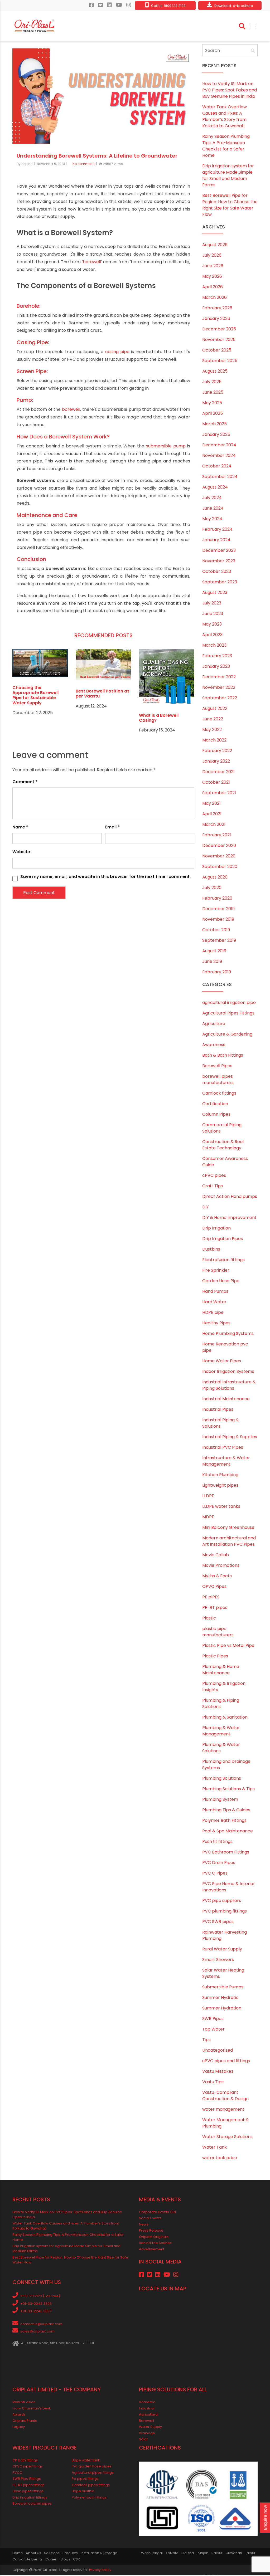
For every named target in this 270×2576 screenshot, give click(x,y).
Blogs (65, 2560)
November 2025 (219, 341)
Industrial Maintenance (226, 1400)
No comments (84, 165)
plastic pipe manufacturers (218, 1633)
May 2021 (211, 804)
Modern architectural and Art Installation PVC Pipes (229, 1542)
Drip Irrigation (216, 1229)
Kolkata (172, 2554)
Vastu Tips (213, 2083)
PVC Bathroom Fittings (226, 1853)
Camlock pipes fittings (91, 2486)
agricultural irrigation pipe (229, 1003)
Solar (143, 2440)
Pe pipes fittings (85, 2480)
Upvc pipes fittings (28, 2492)
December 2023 (219, 551)
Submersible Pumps (223, 1988)
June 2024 (213, 509)
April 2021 (212, 815)
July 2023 (212, 604)
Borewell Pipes (217, 1067)
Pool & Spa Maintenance (228, 1832)
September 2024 (220, 478)
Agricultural (149, 2415)
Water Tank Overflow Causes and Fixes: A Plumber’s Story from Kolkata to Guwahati (225, 117)
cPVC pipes (214, 1176)
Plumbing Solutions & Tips (228, 1790)
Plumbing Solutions (222, 1779)
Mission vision (24, 2403)
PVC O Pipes (215, 1874)
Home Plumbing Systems (228, 1334)
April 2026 (213, 288)
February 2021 (217, 836)
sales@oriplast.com (37, 2332)
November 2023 (219, 562)
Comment (25, 782)
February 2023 (217, 657)
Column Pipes (216, 1115)
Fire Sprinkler (216, 1271)
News (144, 2225)
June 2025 (213, 393)
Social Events (150, 2219)
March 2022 (214, 741)
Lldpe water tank (86, 2461)
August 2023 (215, 594)
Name (20, 828)
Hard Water (214, 1303)
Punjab (203, 2554)
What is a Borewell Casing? (159, 719)
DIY (206, 1208)
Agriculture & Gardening (227, 1035)
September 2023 (220, 583)
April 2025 (213, 414)
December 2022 (219, 678)
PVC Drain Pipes (219, 1863)
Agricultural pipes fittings (93, 2473)
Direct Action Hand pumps (230, 1197)
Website (21, 853)
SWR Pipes (213, 2019)
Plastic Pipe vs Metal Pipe (228, 1646)
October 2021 (216, 783)
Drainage (147, 2434)
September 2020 (220, 868)
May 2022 (212, 731)
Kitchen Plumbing (220, 1475)
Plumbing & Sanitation (225, 1718)
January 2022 (216, 762)
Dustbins (211, 1250)
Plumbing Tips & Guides (226, 1811)
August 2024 (215, 488)
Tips (206, 2040)
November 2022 (219, 688)
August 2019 (214, 952)
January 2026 (216, 319)
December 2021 (218, 773)
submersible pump (166, 447)
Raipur (217, 2554)
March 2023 (214, 646)
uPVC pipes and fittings (226, 2062)
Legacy (19, 2428)
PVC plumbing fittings (225, 1912)
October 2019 (216, 931)
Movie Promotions (221, 1566)
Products (70, 2554)
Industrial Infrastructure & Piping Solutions (229, 1386)
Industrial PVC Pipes (223, 1448)
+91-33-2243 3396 (36, 2304)
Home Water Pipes (222, 1362)
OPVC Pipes (214, 1587)
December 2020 (219, 847)
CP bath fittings (25, 2461)
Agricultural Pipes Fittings (228, 1014)
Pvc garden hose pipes (92, 2467)
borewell (92, 263)
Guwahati (234, 2554)
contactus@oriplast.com (41, 2325)
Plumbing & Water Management (221, 1732)
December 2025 (219, 330)
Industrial (147, 2409)
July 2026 (212, 256)
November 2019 (218, 920)
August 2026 (215, 246)
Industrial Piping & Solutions (221, 1424)
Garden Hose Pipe (221, 1282)
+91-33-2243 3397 (36, 2312)
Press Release (151, 2231)
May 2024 (212, 520)
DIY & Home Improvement (229, 1218)
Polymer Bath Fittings (224, 1821)
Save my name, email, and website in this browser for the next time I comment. (105, 877)
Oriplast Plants (25, 2421)
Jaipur (250, 2554)
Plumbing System (220, 1800)
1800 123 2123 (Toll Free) (40, 2297)
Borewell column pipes (32, 2504)
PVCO (17, 2473)
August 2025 (215, 372)
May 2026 (212, 277)
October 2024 (217, 467)
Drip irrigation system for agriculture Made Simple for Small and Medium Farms (228, 176)
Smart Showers (218, 1960)
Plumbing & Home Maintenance (221, 1670)
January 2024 (216, 541)
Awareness (214, 1045)
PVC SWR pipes (218, 1922)
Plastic (209, 1619)
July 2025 (212, 383)
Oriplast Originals (154, 2238)
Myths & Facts (217, 1577)
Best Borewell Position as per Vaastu (103, 695)
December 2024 (219, 446)
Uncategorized (218, 2051)
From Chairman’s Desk (32, 2409)
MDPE (208, 1518)
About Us (33, 2554)
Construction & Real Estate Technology (223, 1146)
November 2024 (219, 457)
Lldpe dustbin (83, 2492)
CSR (76, 2560)
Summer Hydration (222, 2009)
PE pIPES (211, 1598)
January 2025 (216, 435)
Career (52, 2560)
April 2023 (212, 636)
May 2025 (212, 404)
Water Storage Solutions (227, 2137)
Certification (215, 1104)
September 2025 (220, 362)
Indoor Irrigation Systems (228, 1372)
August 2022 (215, 709)
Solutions (52, 2554)
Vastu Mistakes (218, 2072)
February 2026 (217, 309)
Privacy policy (100, 2571)
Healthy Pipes (216, 1324)
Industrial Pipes (218, 1410)
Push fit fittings (217, 1842)
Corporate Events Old (157, 2213)
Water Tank (214, 2148)
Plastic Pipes (215, 1657)
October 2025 (217, 351)
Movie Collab (216, 1556)
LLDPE (208, 1497)
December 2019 (218, 910)
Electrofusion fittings (223, 1260)
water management (223, 2110)
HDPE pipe (213, 1313)
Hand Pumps (215, 1292)
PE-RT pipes (215, 1608)
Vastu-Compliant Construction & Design (225, 2096)
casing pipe (117, 353)
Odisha (188, 2554)
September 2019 (219, 941)
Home (18, 2554)
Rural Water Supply (222, 1950)
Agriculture (214, 1024)
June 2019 (212, 962)
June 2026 (213, 267)
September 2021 (219, 794)
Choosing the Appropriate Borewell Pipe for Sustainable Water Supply (35, 696)
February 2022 (217, 752)
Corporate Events (27, 2560)
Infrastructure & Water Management (226, 1462)
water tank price (220, 2158)
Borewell (146, 2421)
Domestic (147, 2403)
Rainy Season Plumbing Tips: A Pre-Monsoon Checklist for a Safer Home (226, 147)
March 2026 (214, 298)
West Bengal (152, 2554)
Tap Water (213, 2030)
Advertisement (152, 2250)
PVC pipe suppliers (222, 1901)
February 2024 (217, 530)
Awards (19, 2415)
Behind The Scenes (155, 2244)
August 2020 (215, 878)
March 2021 (214, 825)
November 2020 (219, 857)
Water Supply (150, 2428)
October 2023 (217, 572)
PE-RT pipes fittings (28, 2486)
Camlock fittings (219, 1094)
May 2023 (212, 625)
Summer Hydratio (220, 1998)
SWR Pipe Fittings (27, 2480)
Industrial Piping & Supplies (230, 1438)
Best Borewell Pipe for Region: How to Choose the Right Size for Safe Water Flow (230, 206)
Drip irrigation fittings (30, 2498)
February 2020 (217, 899)
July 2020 (212, 889)
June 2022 (213, 720)
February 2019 (217, 973)
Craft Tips (213, 1187)
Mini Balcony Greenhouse (228, 1528)
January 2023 (216, 667)
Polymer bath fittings (89, 2498)
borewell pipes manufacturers (218, 1080)
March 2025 (214, 425)
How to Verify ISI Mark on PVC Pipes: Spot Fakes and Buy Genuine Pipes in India (230, 91)
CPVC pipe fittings (28, 2467)
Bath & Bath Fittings (223, 1056)
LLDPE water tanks (221, 1507)
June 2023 (213, 615)
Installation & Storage (99, 2554)
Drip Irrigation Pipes (223, 1239)
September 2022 (220, 699)
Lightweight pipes (220, 1486)
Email (112, 828)
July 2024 (212, 499)
